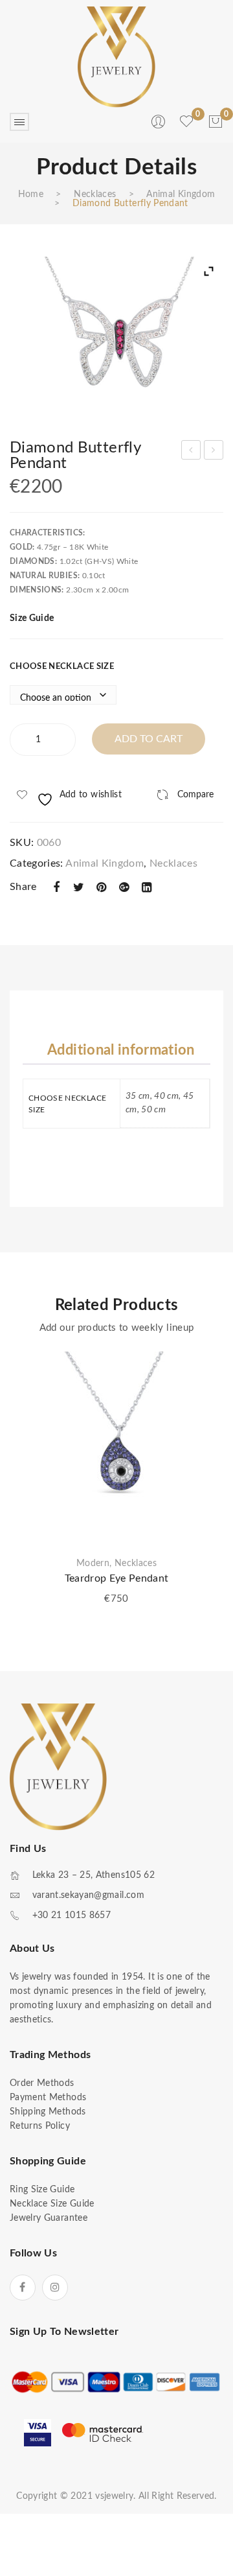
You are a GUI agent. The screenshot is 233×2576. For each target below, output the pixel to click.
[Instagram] (55, 2288)
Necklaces (95, 194)
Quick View (204, 1413)
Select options (204, 1436)
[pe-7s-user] (159, 126)
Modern (93, 1563)
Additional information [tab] (121, 1050)
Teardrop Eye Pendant (117, 1578)
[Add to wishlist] (204, 1368)
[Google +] (124, 888)
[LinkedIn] (147, 888)
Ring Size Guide (42, 2190)
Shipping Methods (48, 2112)
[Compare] (204, 1390)
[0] (216, 122)
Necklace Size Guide (52, 2204)
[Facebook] (56, 888)
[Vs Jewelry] (116, 57)
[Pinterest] (102, 888)
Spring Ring (214, 452)
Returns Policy (40, 2126)
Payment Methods (48, 2098)
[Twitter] (79, 888)
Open (19, 122)
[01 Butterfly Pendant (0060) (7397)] (116, 337)
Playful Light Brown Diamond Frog (192, 452)
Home (31, 194)
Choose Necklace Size (62, 667)
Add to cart (149, 739)
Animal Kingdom (181, 194)
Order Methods (42, 2083)
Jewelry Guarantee (49, 2218)
